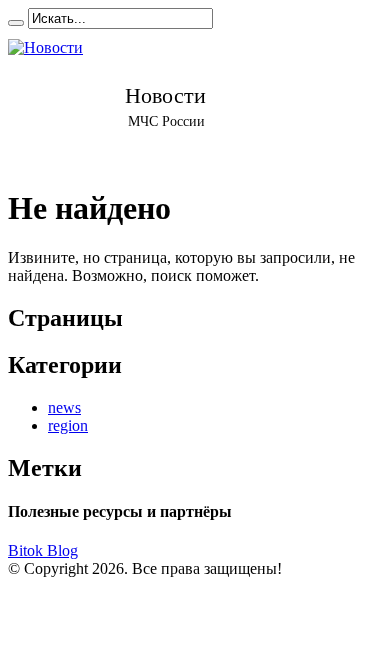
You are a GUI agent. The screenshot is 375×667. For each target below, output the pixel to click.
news (64, 407)
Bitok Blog (43, 550)
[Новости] (165, 99)
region (68, 425)
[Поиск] (16, 23)
